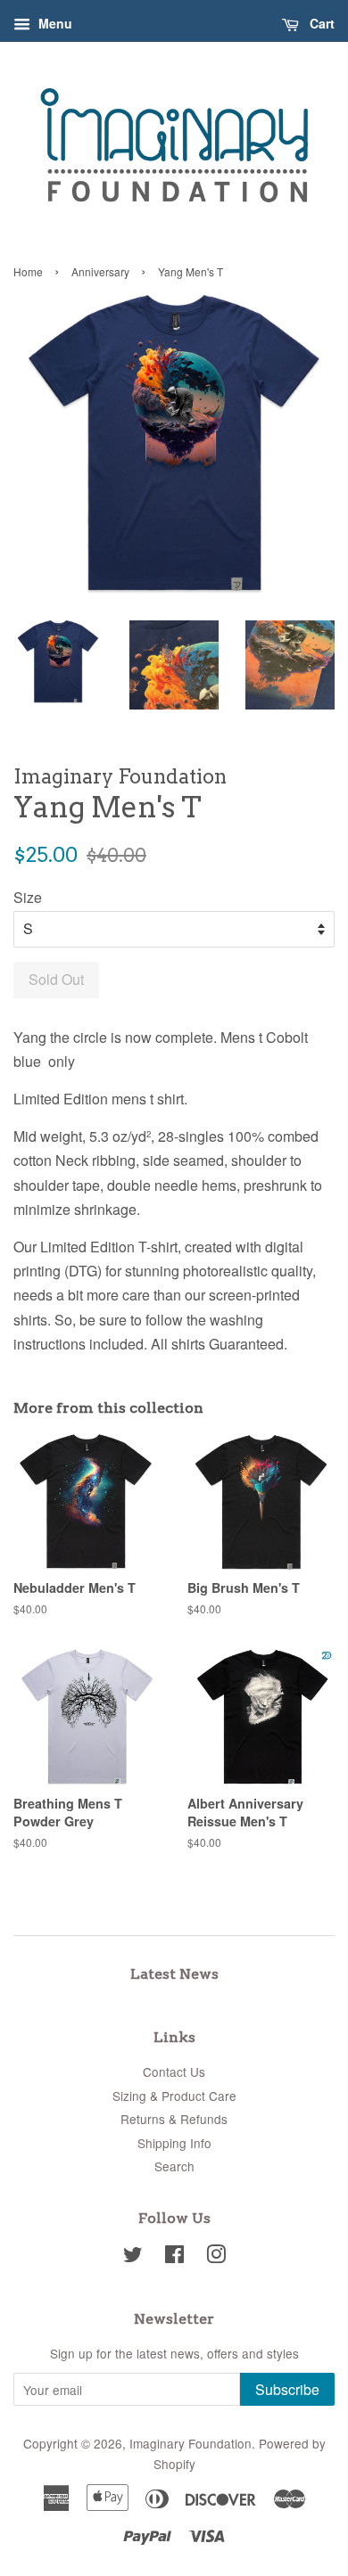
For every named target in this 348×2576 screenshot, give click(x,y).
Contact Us (174, 2071)
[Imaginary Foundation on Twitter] (133, 2257)
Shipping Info (174, 2143)
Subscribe (287, 2389)
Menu (54, 23)
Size (28, 897)
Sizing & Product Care (174, 2096)
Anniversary (100, 271)
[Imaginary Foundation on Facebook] (174, 2257)
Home (28, 271)
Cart (320, 23)
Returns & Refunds (174, 2119)
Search (174, 2166)
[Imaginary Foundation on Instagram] (216, 2257)
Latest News (174, 1974)
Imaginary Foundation (191, 2443)
